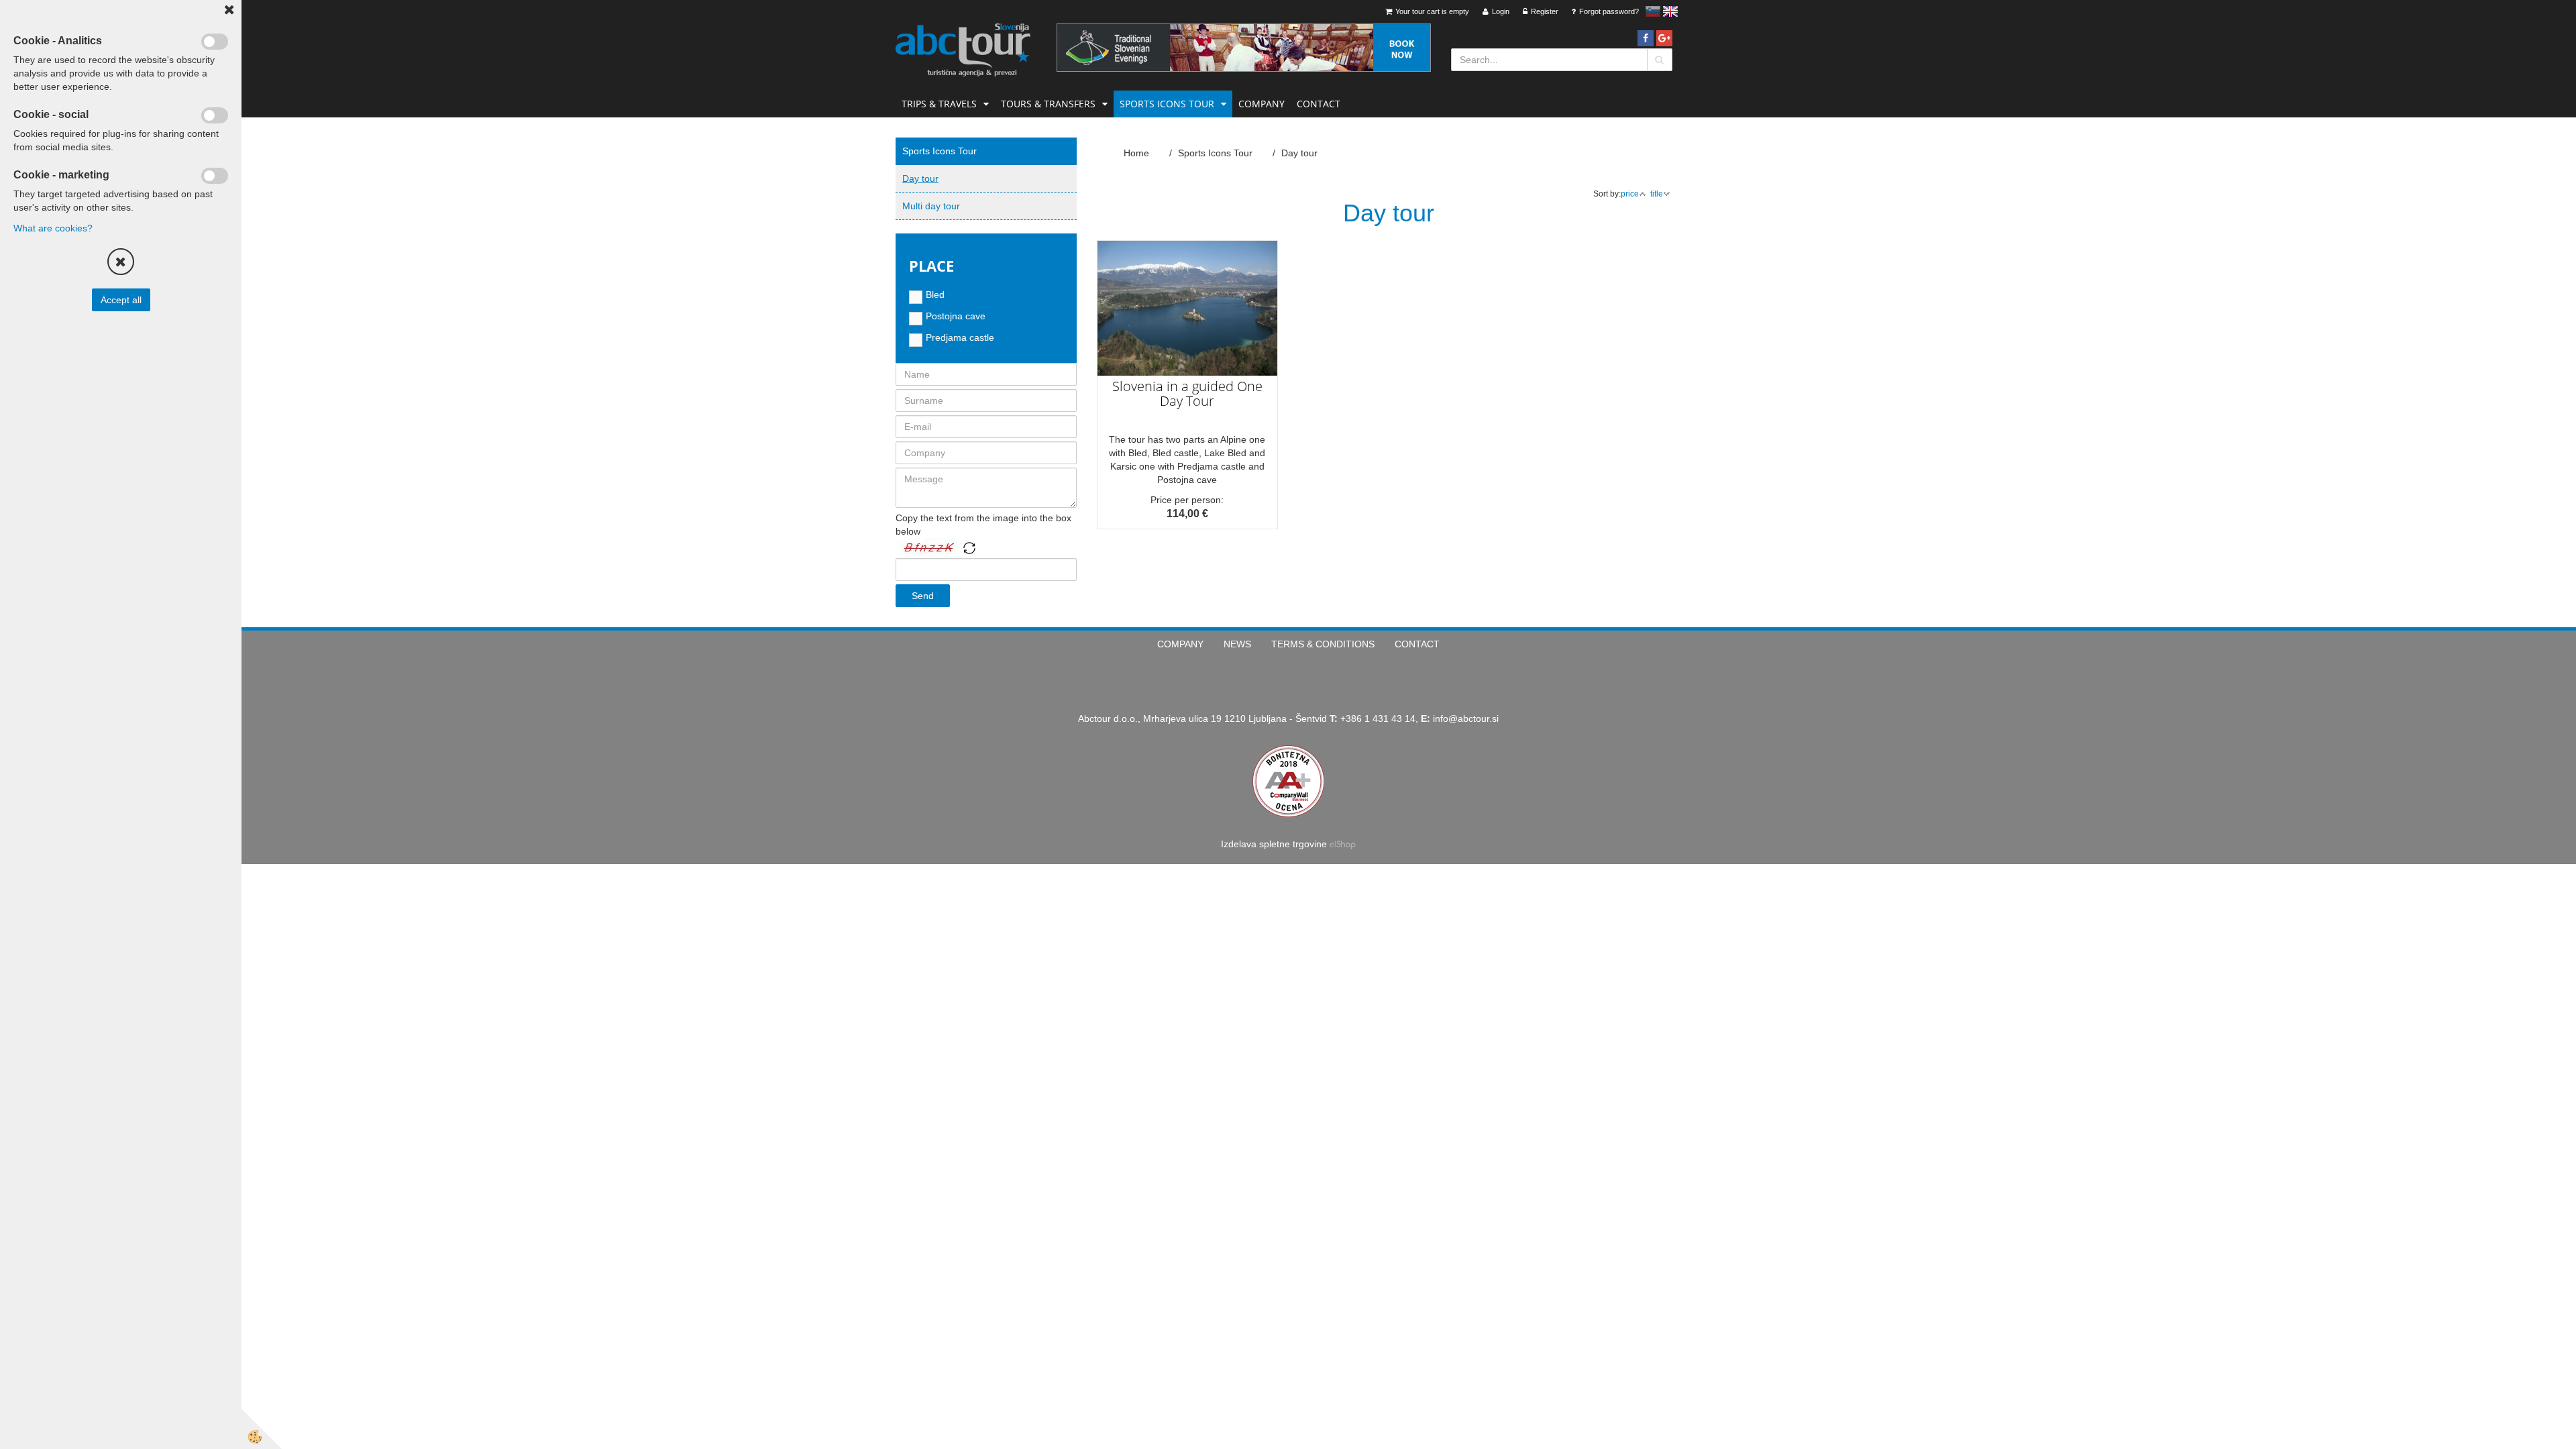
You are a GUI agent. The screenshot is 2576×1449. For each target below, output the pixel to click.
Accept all (121, 300)
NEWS (1237, 644)
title (1657, 194)
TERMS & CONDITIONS (1323, 644)
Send (923, 596)
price (1630, 194)
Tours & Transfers (1048, 104)
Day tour (920, 178)
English (1670, 11)
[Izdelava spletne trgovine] (1343, 844)
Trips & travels (939, 104)
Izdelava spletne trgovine (1274, 844)
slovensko (1653, 11)
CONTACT (1319, 104)
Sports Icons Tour (1167, 104)
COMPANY (1262, 104)
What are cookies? (53, 228)
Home (1136, 153)
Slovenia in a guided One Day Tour (1187, 393)
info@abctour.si (1466, 718)
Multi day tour (931, 206)
